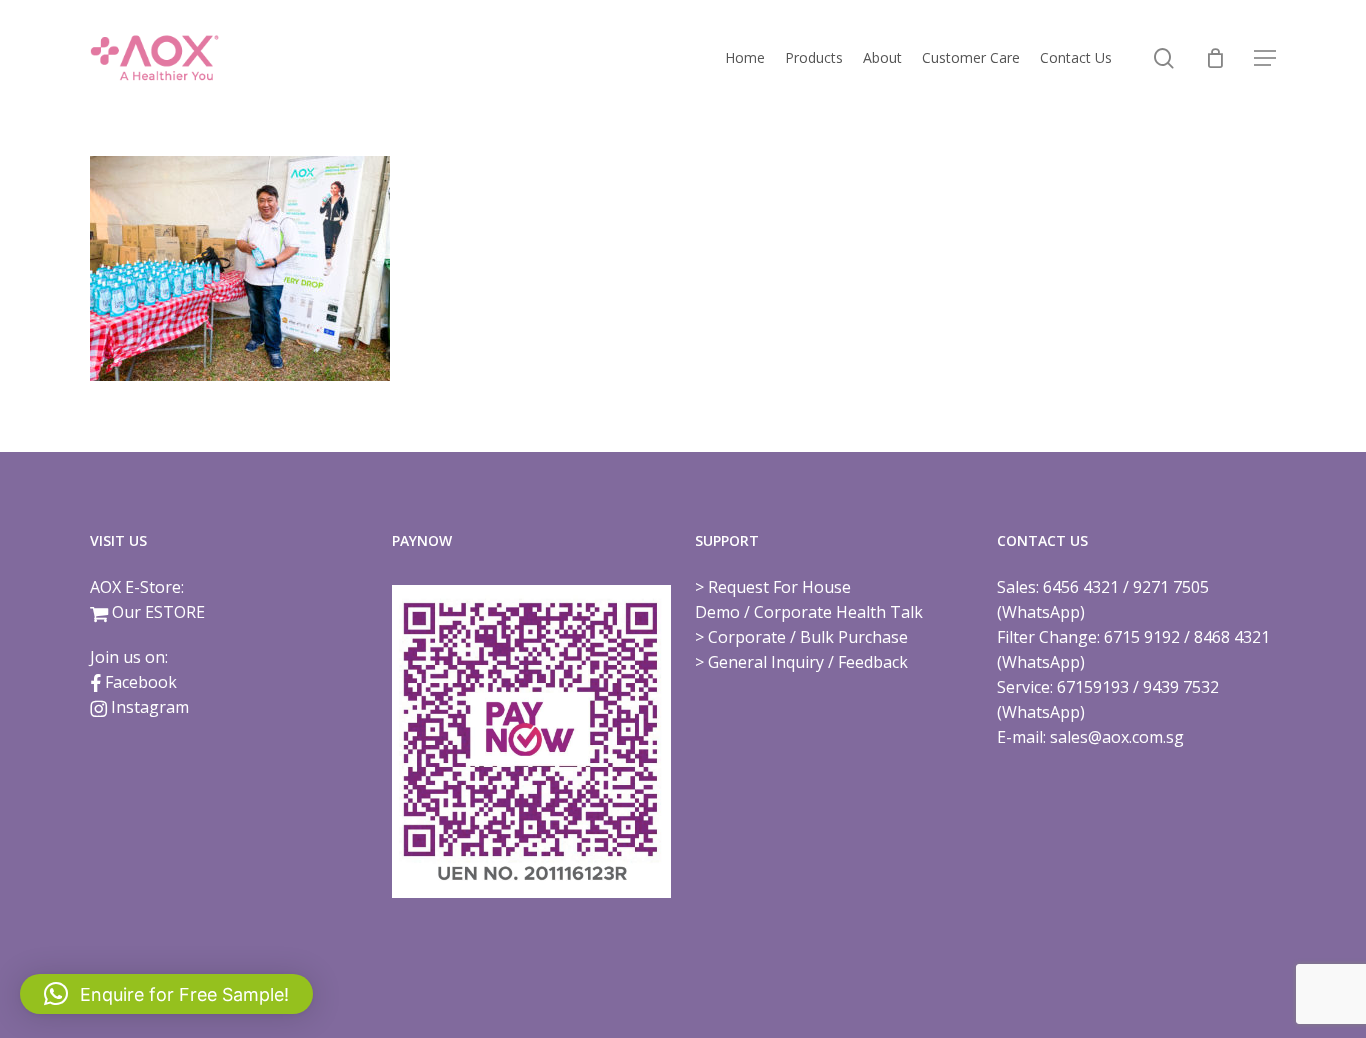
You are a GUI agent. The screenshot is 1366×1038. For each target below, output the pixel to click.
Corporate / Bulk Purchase (808, 637)
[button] (1265, 58)
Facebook (141, 682)
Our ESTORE (158, 612)
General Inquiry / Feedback (808, 662)
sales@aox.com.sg (1117, 737)
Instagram (150, 707)
